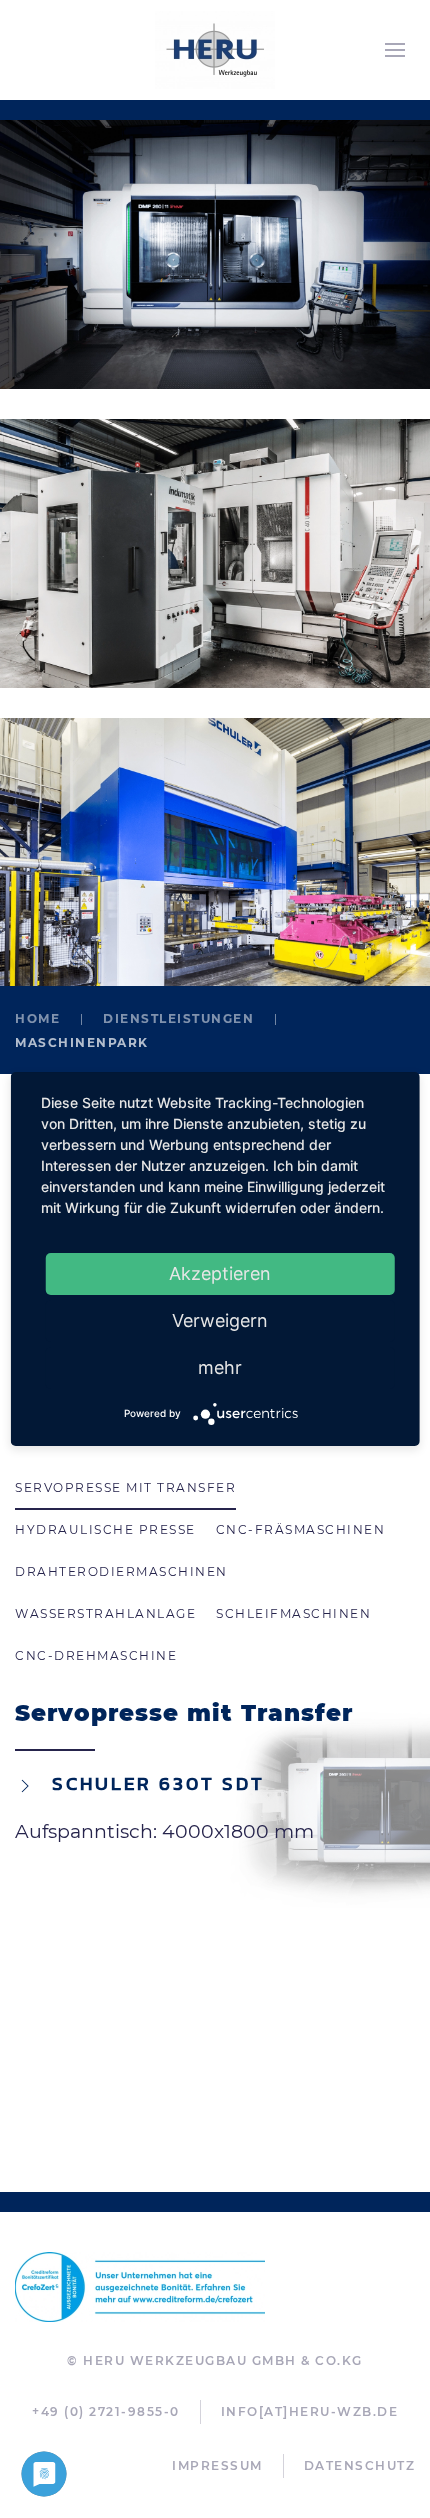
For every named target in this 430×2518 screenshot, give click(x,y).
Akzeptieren (220, 1273)
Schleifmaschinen (293, 1613)
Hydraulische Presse (105, 1529)
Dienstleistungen (178, 1018)
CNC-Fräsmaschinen (301, 1529)
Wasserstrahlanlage (105, 1613)
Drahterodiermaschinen (121, 1571)
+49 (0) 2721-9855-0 (106, 2411)
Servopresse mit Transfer (125, 1487)
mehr (220, 1367)
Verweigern (220, 1320)
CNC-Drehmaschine (96, 1655)
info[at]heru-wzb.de (310, 2411)
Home (37, 1018)
